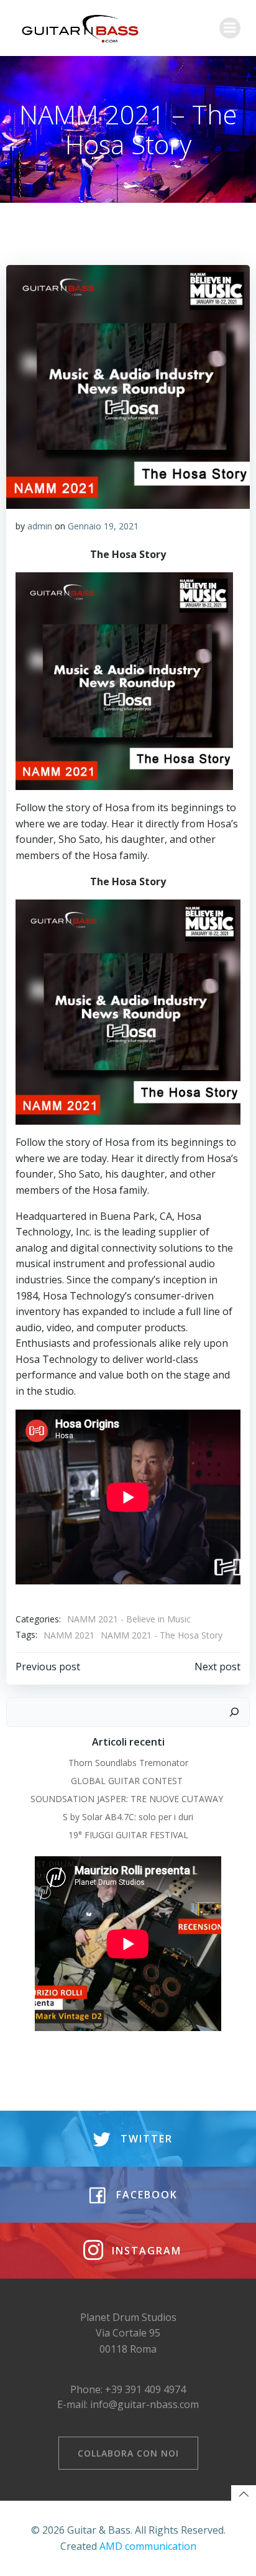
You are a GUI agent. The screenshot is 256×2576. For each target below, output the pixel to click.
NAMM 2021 (69, 1635)
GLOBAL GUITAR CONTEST (128, 1781)
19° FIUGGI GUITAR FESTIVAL (128, 1835)
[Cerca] (234, 1712)
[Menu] (230, 28)
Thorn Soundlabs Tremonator (128, 1763)
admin (40, 526)
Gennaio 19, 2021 (103, 526)
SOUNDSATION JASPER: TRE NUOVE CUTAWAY (128, 1799)
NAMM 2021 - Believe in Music (129, 1619)
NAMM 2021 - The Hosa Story (162, 1635)
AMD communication (148, 2546)
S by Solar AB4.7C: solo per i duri (128, 1817)
